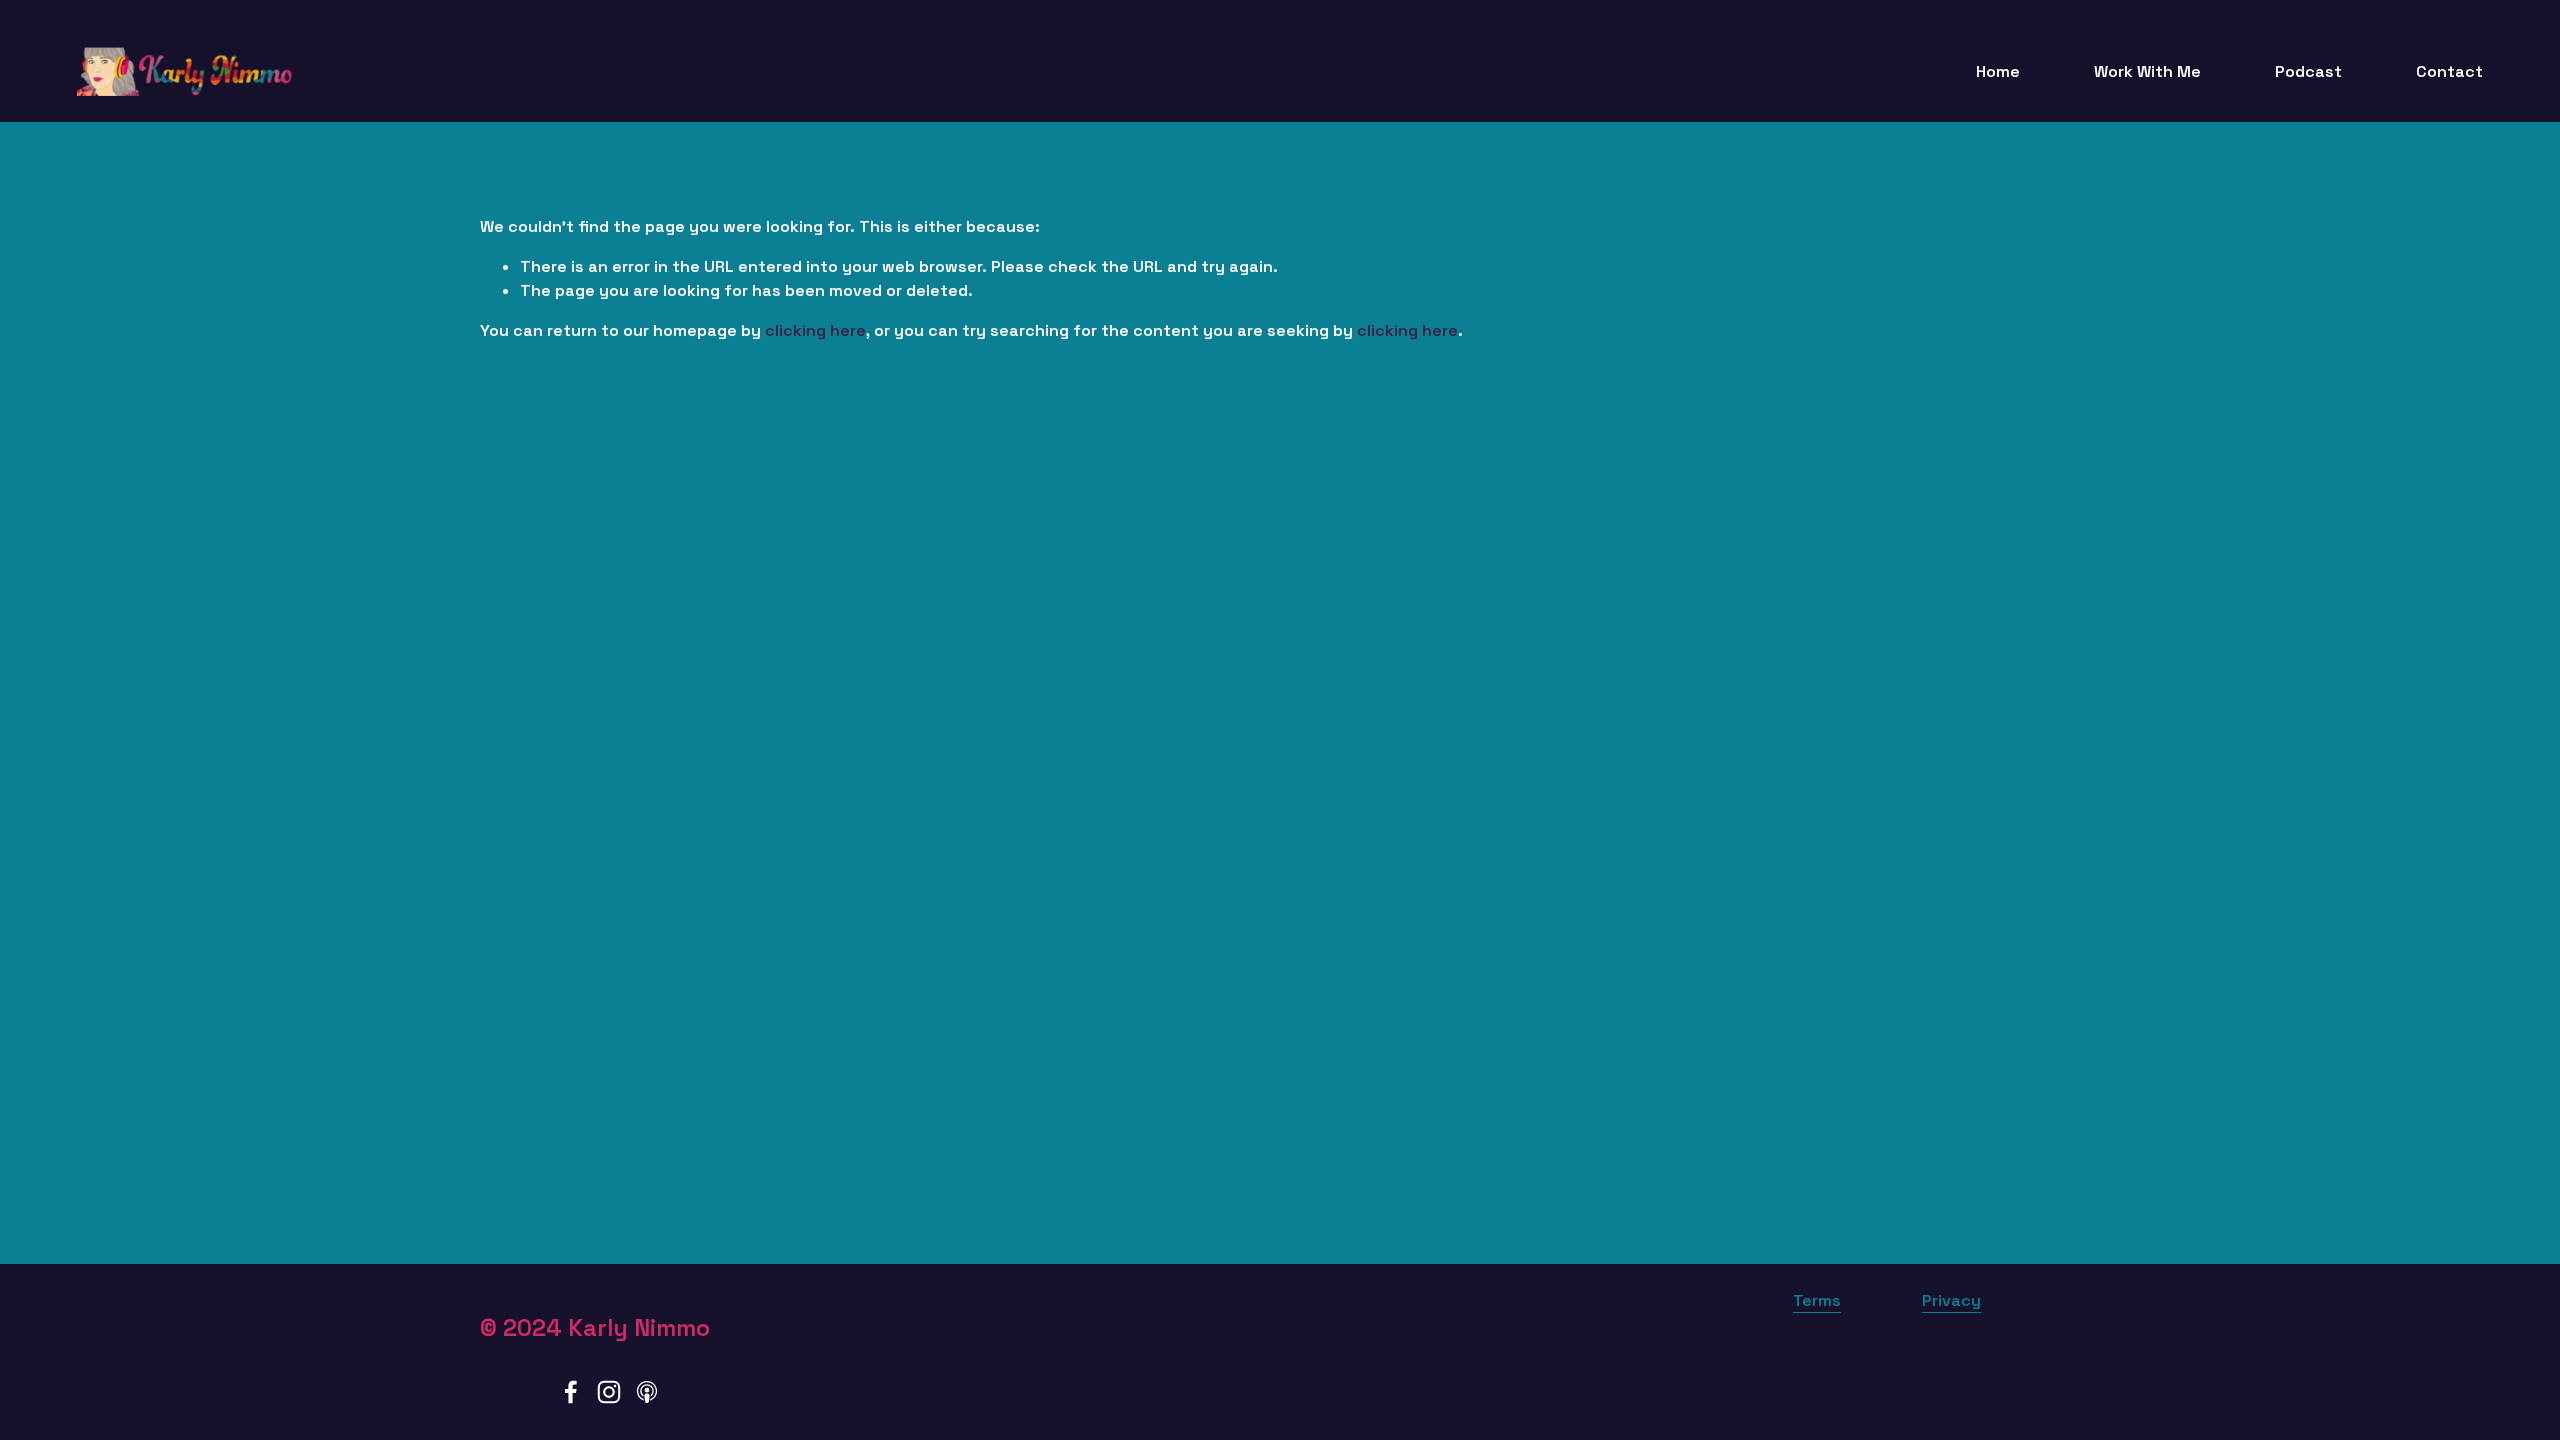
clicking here (815, 330)
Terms (1817, 1300)
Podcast (2308, 71)
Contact (2449, 71)
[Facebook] (571, 1392)
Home (1998, 71)
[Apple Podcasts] (647, 1392)
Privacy (1951, 1300)
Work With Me (2147, 71)
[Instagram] (609, 1392)
